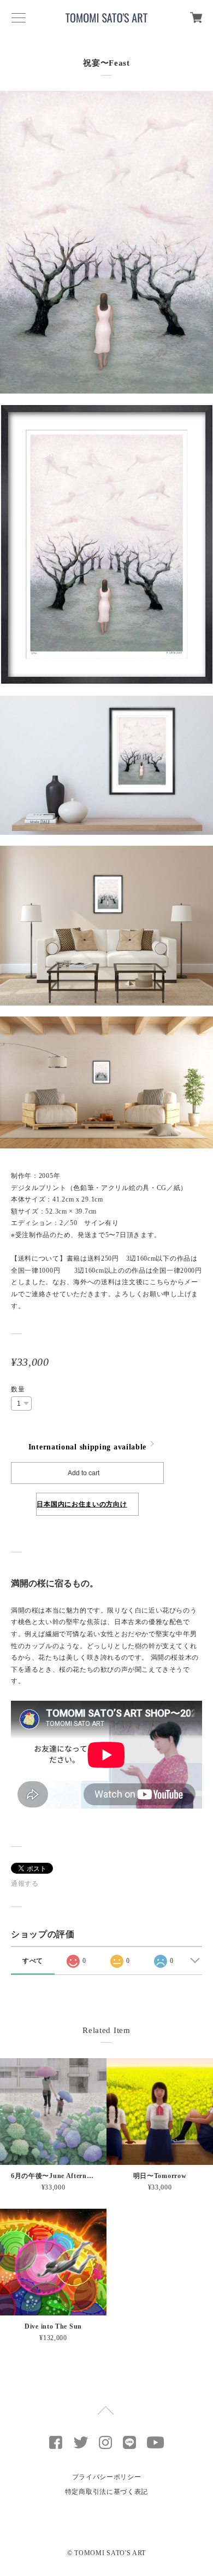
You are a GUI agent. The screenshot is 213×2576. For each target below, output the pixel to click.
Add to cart (84, 1473)
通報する (25, 1884)
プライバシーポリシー (107, 2477)
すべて (33, 1961)
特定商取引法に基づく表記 (106, 2492)
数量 (18, 1389)
